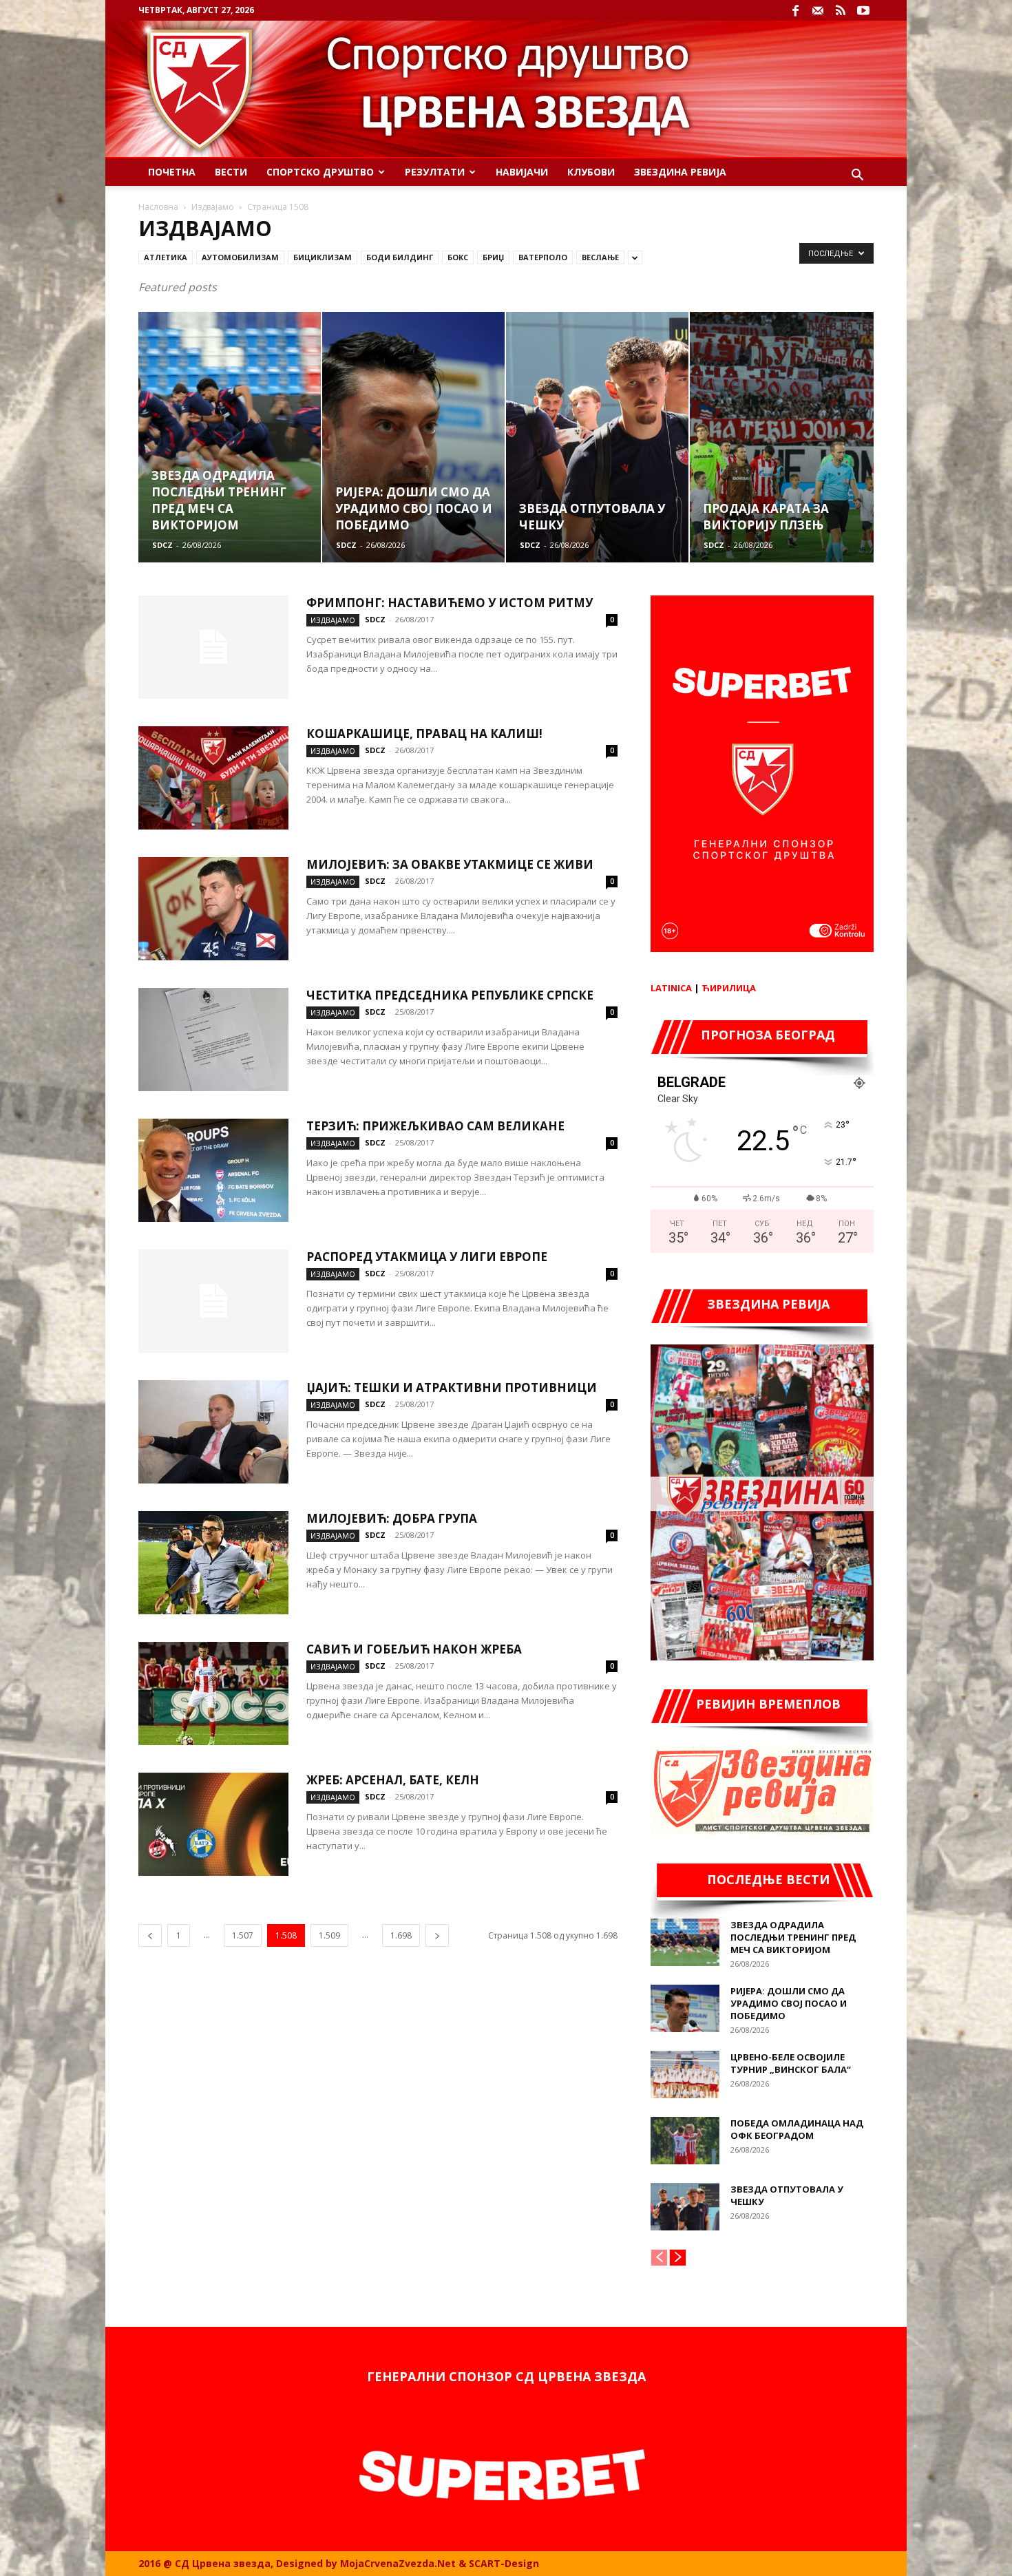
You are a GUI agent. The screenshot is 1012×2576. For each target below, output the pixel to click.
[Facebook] (795, 10)
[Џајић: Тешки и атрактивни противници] (213, 1432)
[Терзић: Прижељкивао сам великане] (213, 1170)
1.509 (329, 1935)
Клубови (591, 172)
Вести (231, 172)
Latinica (671, 988)
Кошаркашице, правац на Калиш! (424, 733)
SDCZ (162, 545)
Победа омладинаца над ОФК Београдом (797, 2129)
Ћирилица (729, 988)
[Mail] (818, 10)
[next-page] (437, 1935)
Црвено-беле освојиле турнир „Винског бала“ (791, 2063)
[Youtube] (863, 10)
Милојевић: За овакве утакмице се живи (450, 864)
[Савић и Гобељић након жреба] (213, 1693)
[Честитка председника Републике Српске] (213, 1039)
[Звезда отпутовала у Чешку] (685, 2207)
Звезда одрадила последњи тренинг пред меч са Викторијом (793, 1937)
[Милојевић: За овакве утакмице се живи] (213, 909)
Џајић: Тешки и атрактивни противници (452, 1387)
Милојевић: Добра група (392, 1518)
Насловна (158, 207)
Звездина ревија (680, 172)
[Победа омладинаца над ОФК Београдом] (685, 2141)
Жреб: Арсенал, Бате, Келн (393, 1780)
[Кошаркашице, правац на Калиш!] (213, 778)
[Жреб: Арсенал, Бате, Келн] (213, 1824)
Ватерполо (543, 257)
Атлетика (166, 257)
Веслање (600, 257)
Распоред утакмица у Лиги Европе (427, 1257)
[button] (857, 177)
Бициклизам (323, 257)
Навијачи (522, 172)
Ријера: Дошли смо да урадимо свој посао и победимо (789, 2003)
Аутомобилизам (240, 257)
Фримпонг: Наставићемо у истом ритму (450, 603)
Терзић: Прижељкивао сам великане (435, 1126)
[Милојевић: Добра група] (213, 1563)
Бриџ (493, 257)
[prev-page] (150, 1935)
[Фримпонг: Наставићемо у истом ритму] (213, 647)
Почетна (172, 172)
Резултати (435, 172)
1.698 (401, 1935)
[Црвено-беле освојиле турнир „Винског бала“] (685, 2074)
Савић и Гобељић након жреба (414, 1649)
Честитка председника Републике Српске (450, 995)
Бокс (458, 257)
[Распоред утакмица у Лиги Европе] (213, 1301)
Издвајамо (213, 207)
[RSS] (841, 10)
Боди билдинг (400, 257)
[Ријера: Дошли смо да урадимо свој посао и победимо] (685, 2008)
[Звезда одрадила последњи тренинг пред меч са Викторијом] (685, 1942)
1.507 (243, 1935)
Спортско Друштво (320, 172)
